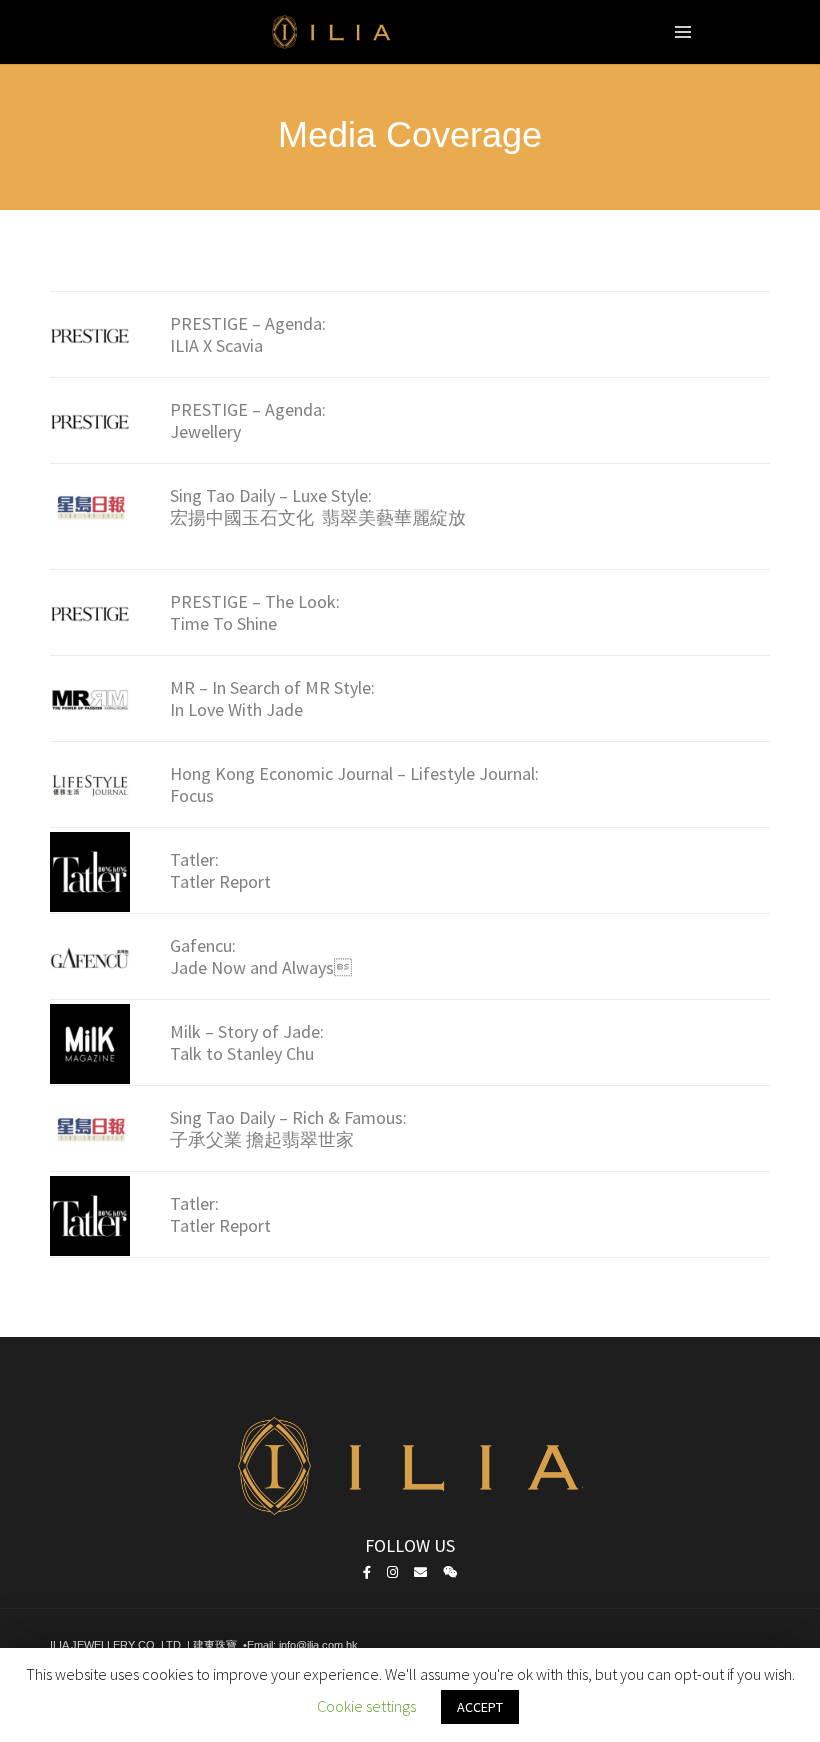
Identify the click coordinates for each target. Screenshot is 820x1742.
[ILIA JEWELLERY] (332, 37)
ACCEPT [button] (480, 1707)
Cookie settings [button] (366, 1706)
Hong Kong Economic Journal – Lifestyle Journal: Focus (354, 784)
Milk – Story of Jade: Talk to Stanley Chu (247, 1042)
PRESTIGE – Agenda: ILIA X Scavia (248, 334)
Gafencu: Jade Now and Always (261, 956)
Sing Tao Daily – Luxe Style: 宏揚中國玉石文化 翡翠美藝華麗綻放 (318, 506)
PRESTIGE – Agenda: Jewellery (248, 420)
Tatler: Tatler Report (220, 870)
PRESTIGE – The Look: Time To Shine (255, 612)
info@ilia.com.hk (318, 1645)
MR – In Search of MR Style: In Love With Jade (272, 698)
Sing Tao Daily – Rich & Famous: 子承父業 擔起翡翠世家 (288, 1128)
